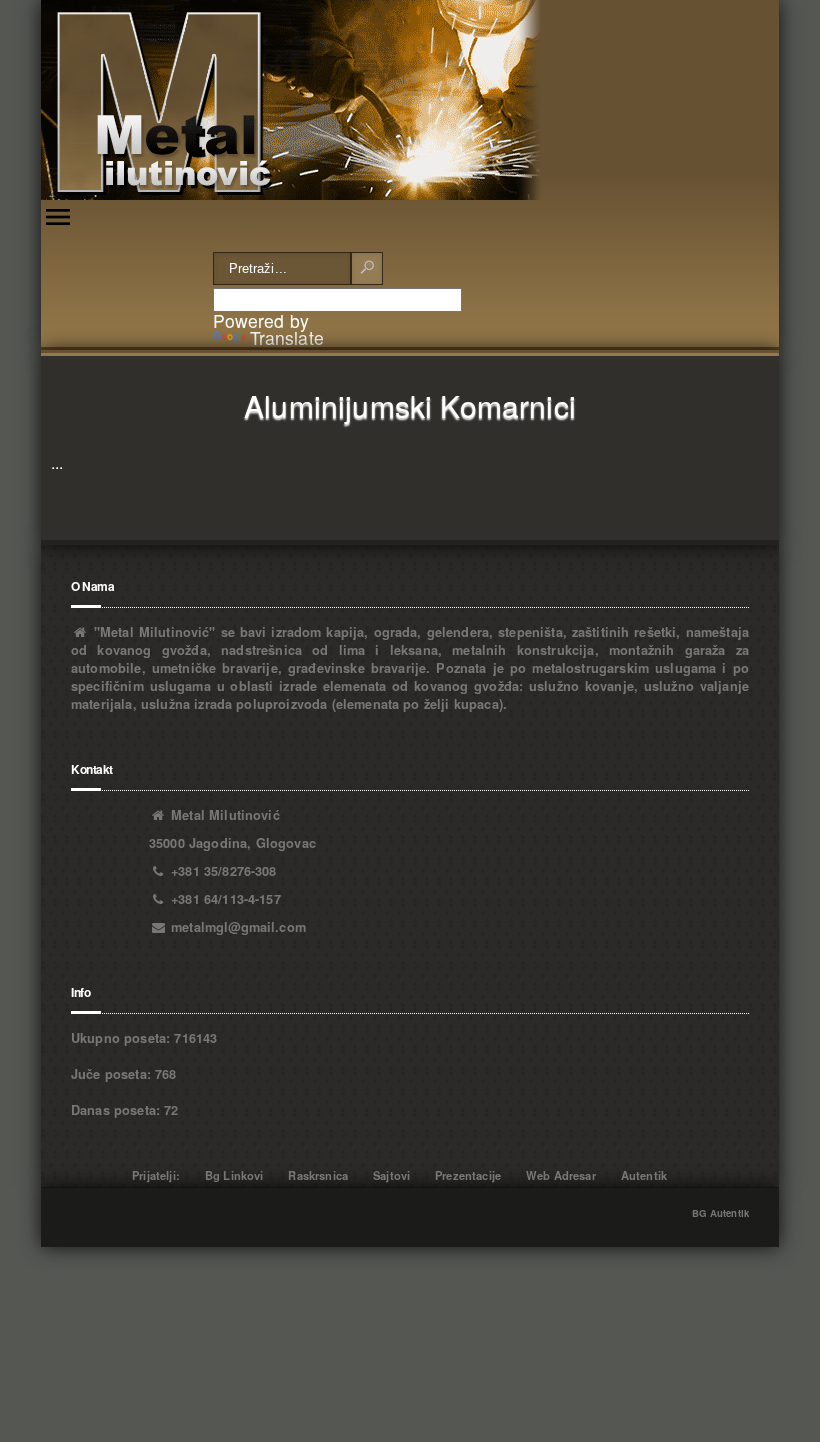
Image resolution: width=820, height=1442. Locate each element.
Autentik (644, 1175)
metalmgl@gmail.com (238, 927)
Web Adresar (561, 1175)
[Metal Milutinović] (291, 100)
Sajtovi (391, 1175)
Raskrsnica (318, 1175)
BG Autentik (720, 1213)
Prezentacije (468, 1175)
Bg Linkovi (234, 1175)
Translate (287, 337)
